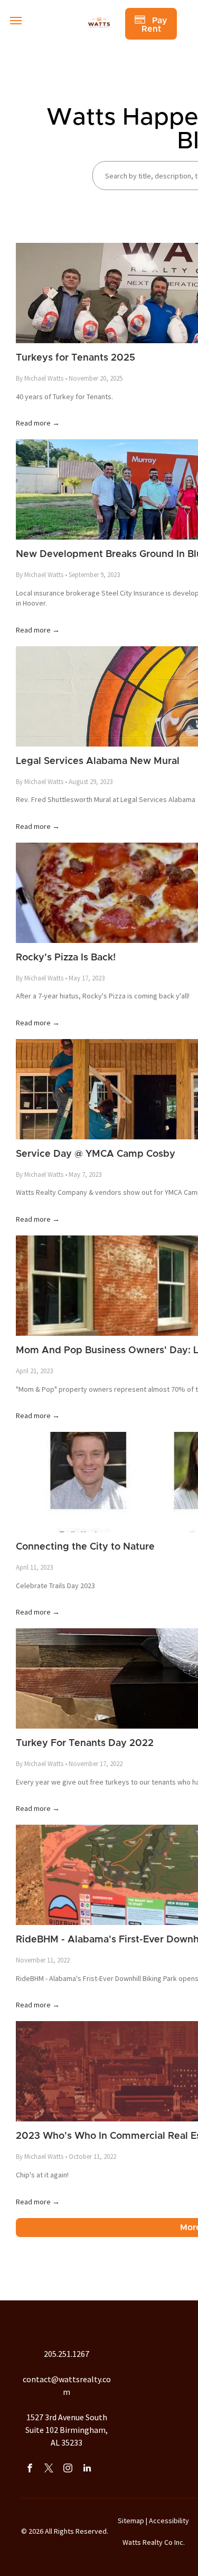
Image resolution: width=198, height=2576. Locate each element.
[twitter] (49, 2469)
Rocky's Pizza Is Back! (66, 958)
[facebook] (30, 2469)
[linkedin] (87, 2469)
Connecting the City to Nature (85, 1547)
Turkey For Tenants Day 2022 (85, 1743)
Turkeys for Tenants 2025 (76, 358)
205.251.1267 (67, 2354)
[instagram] (68, 2469)
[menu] (16, 21)
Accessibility (169, 2521)
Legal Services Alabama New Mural (98, 761)
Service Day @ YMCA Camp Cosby (96, 1154)
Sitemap (131, 2521)
